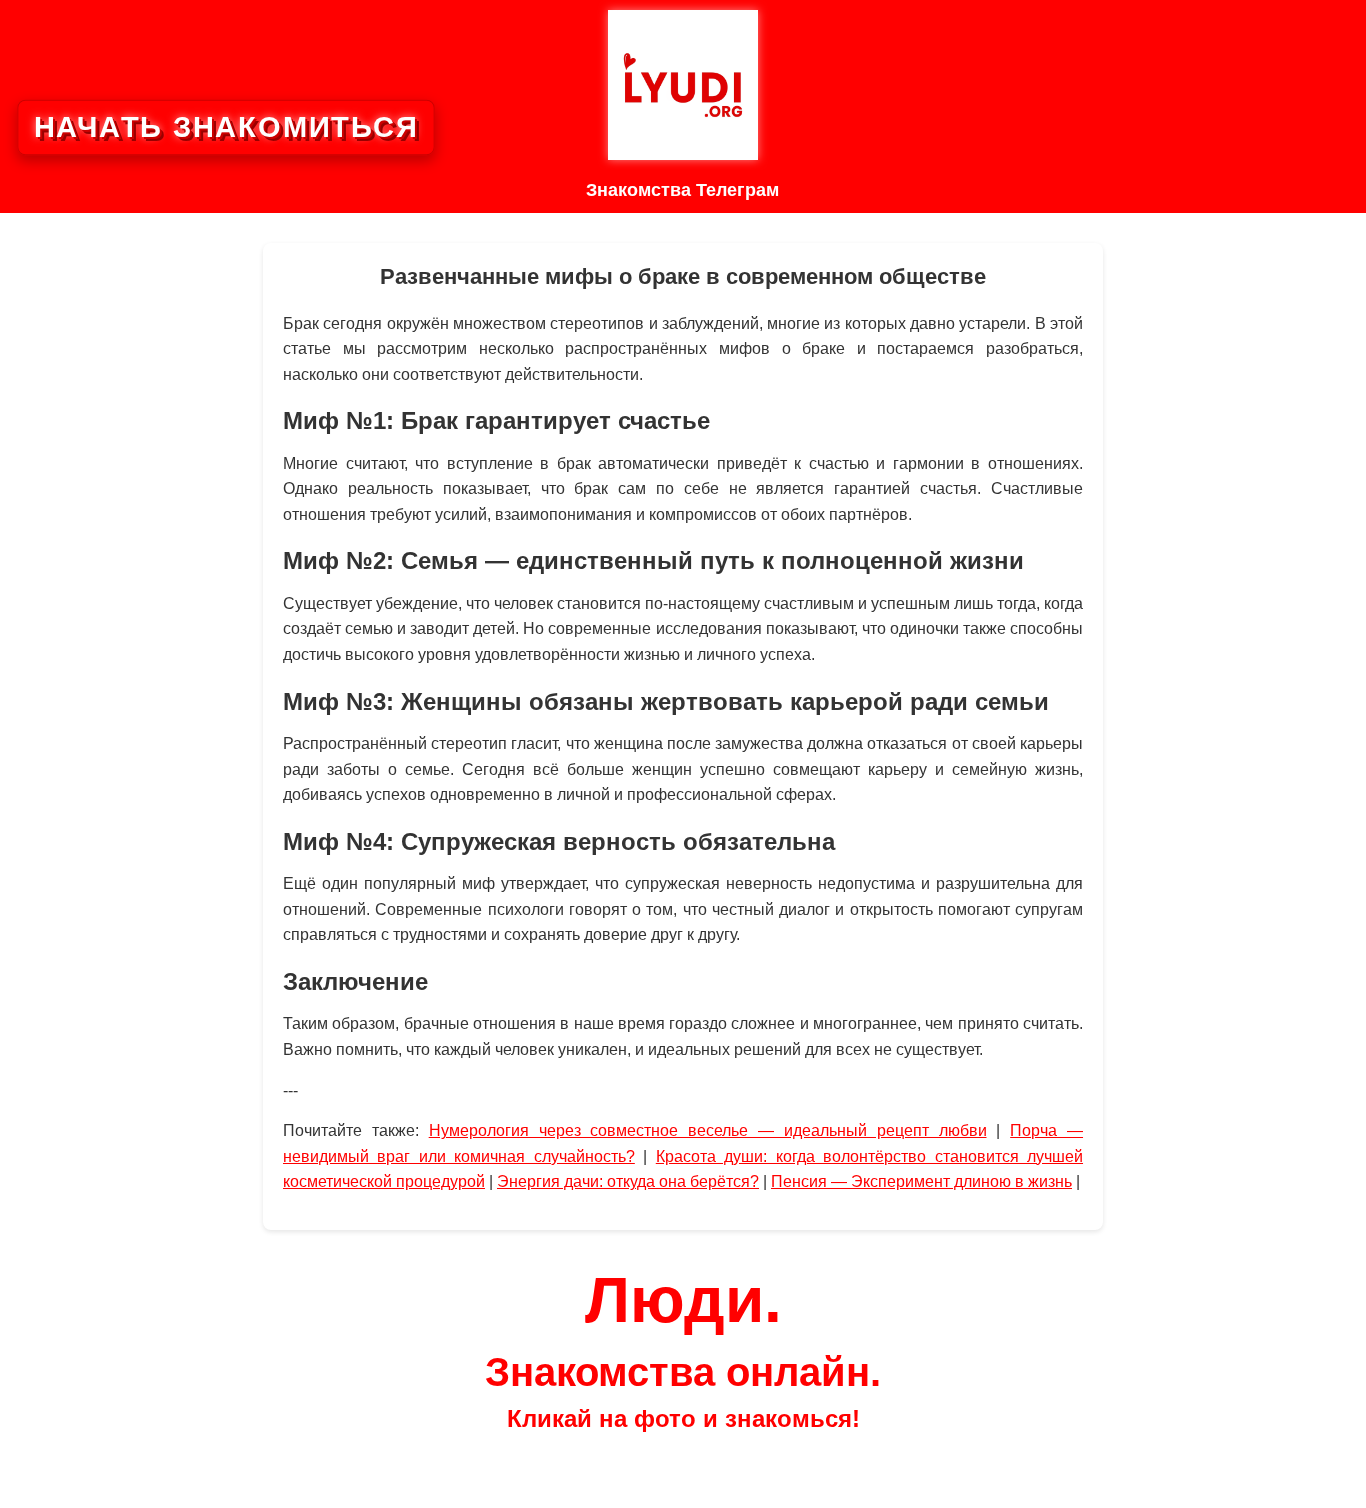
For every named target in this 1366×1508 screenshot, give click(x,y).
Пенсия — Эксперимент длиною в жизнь (921, 1181)
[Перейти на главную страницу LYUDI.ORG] (683, 85)
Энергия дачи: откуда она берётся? (628, 1181)
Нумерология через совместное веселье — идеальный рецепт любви (708, 1130)
